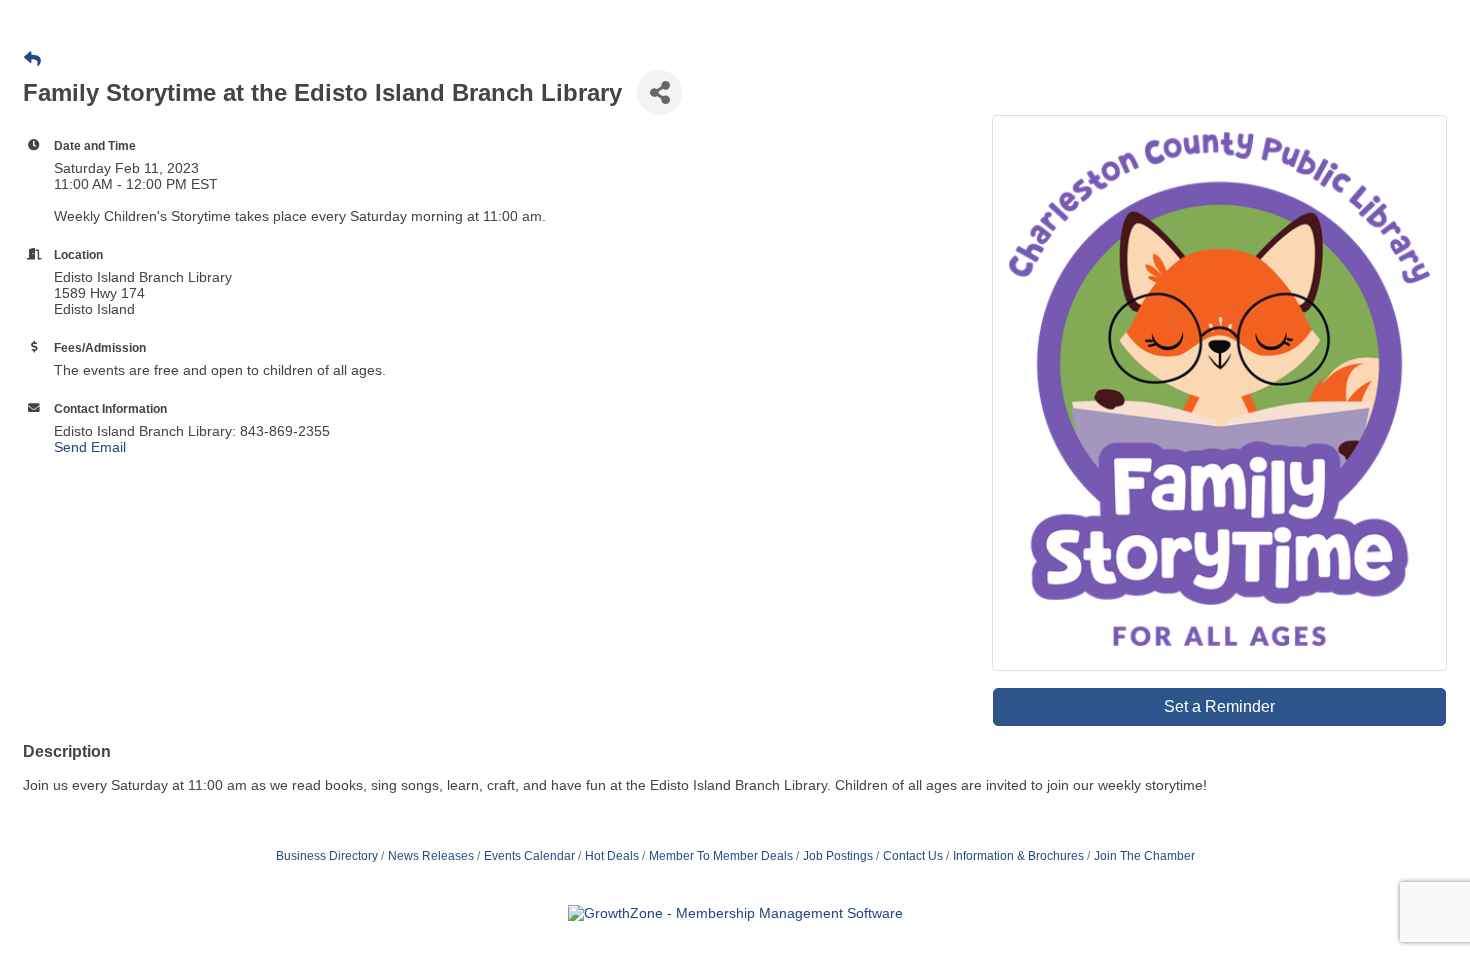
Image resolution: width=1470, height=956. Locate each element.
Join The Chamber (1144, 856)
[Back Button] (32, 60)
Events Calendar (529, 856)
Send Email (90, 447)
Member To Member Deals (721, 856)
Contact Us (913, 856)
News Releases (431, 856)
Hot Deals (612, 856)
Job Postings (838, 856)
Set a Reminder (1219, 706)
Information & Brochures (1018, 856)
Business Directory (327, 856)
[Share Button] (659, 92)
